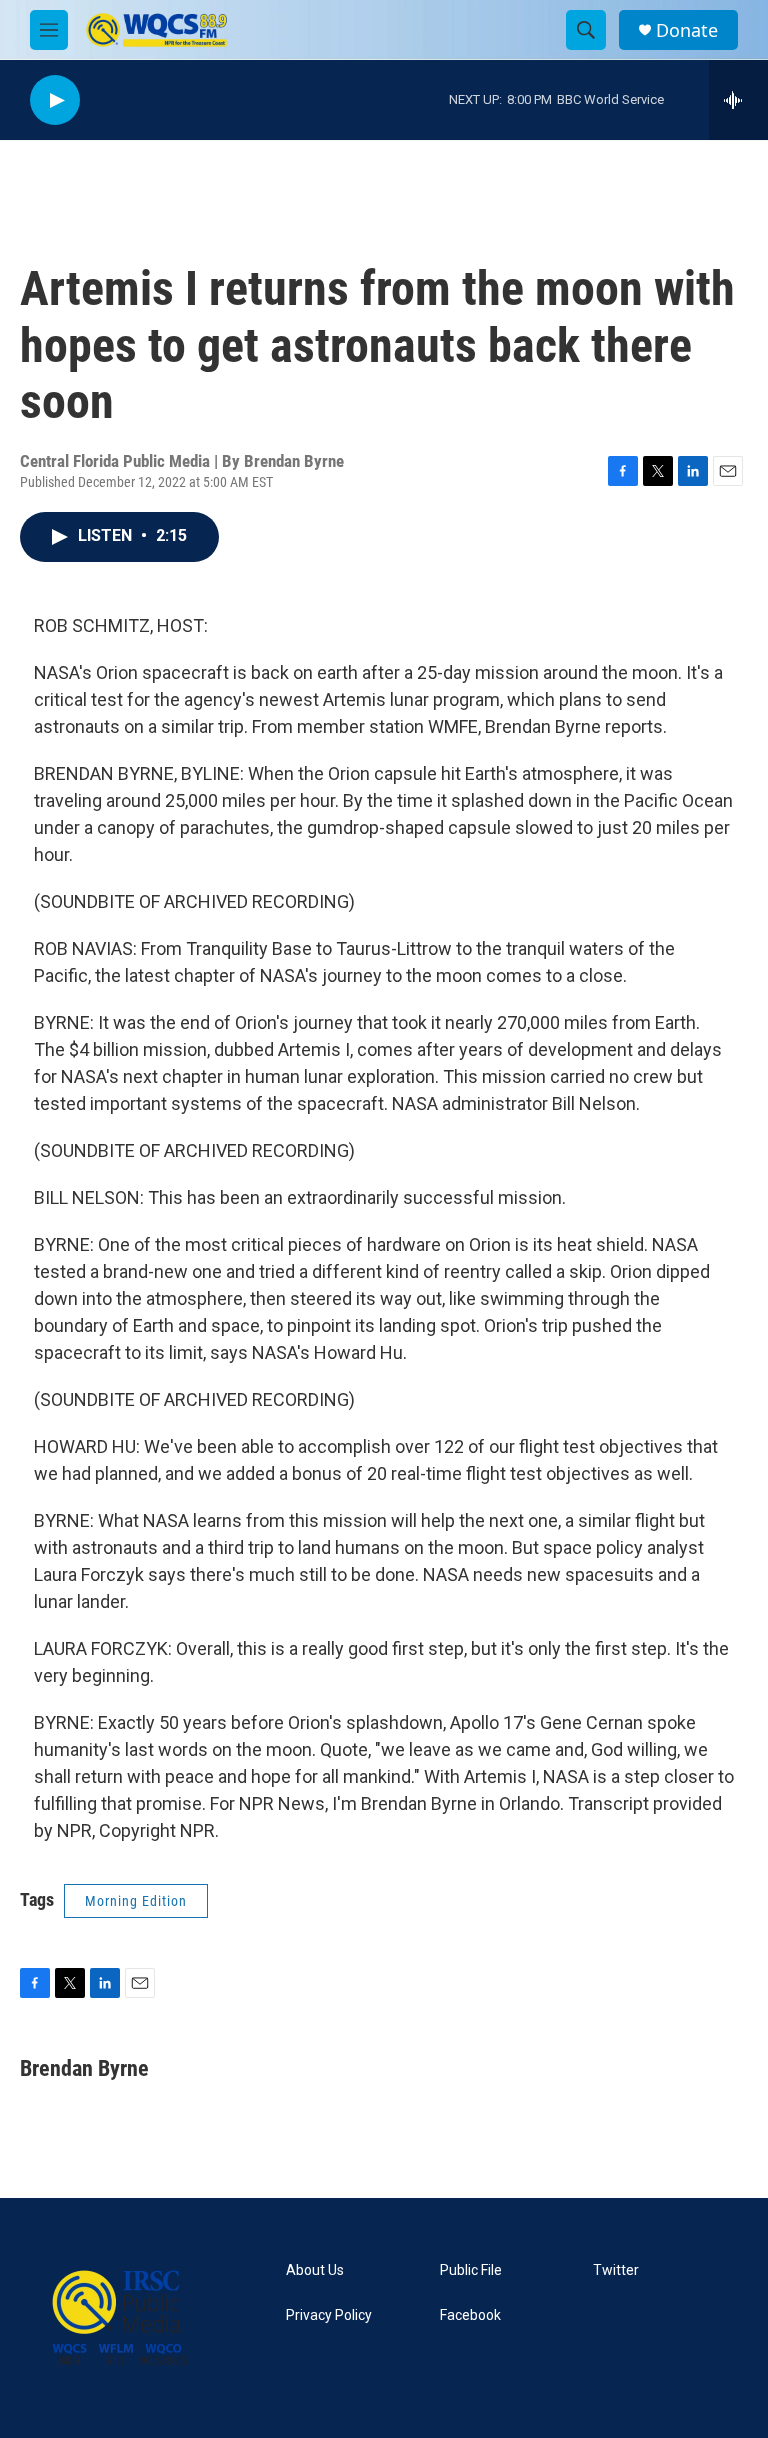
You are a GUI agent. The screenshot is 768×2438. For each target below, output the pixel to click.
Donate (687, 30)
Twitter (616, 2270)
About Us (315, 2270)
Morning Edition (136, 1901)
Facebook (470, 2315)
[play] (55, 100)
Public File (471, 2270)
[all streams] (738, 100)
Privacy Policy (329, 2315)
